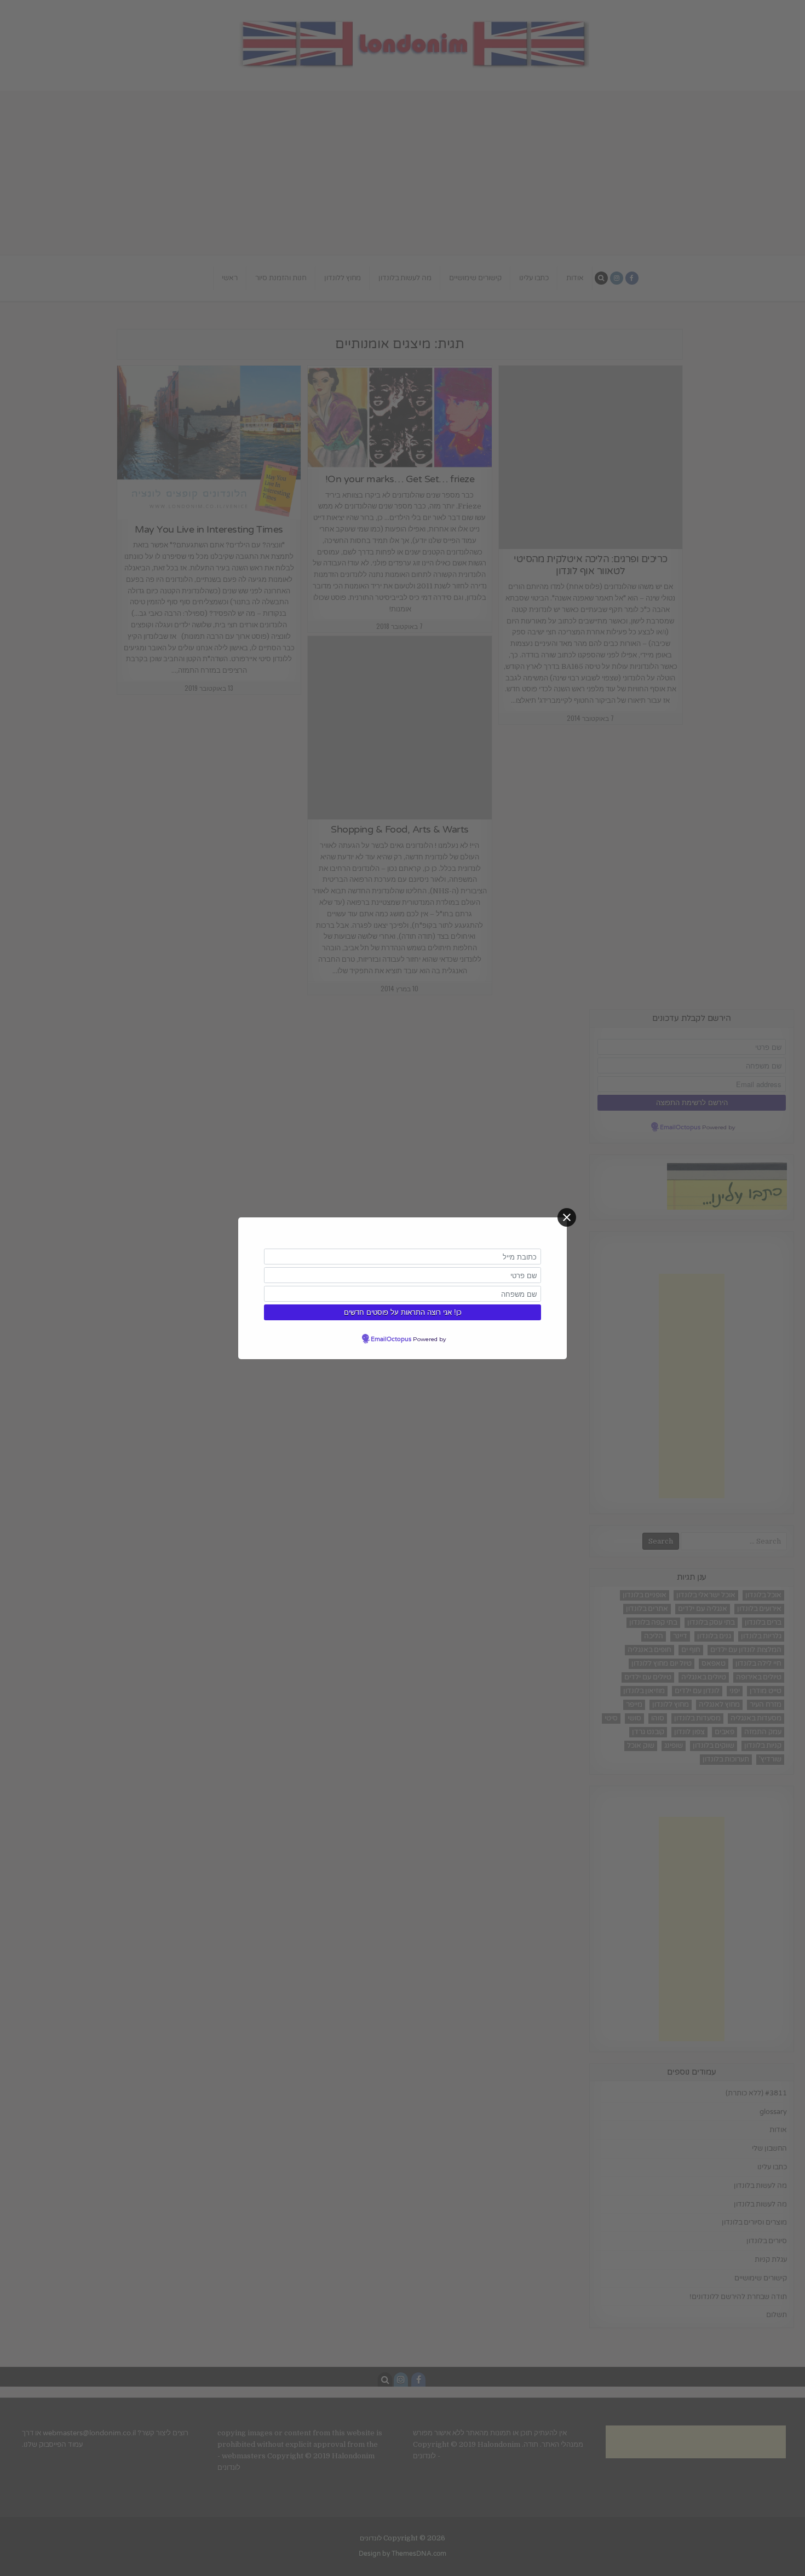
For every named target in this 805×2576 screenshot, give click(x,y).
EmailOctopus (391, 1339)
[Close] (567, 1217)
